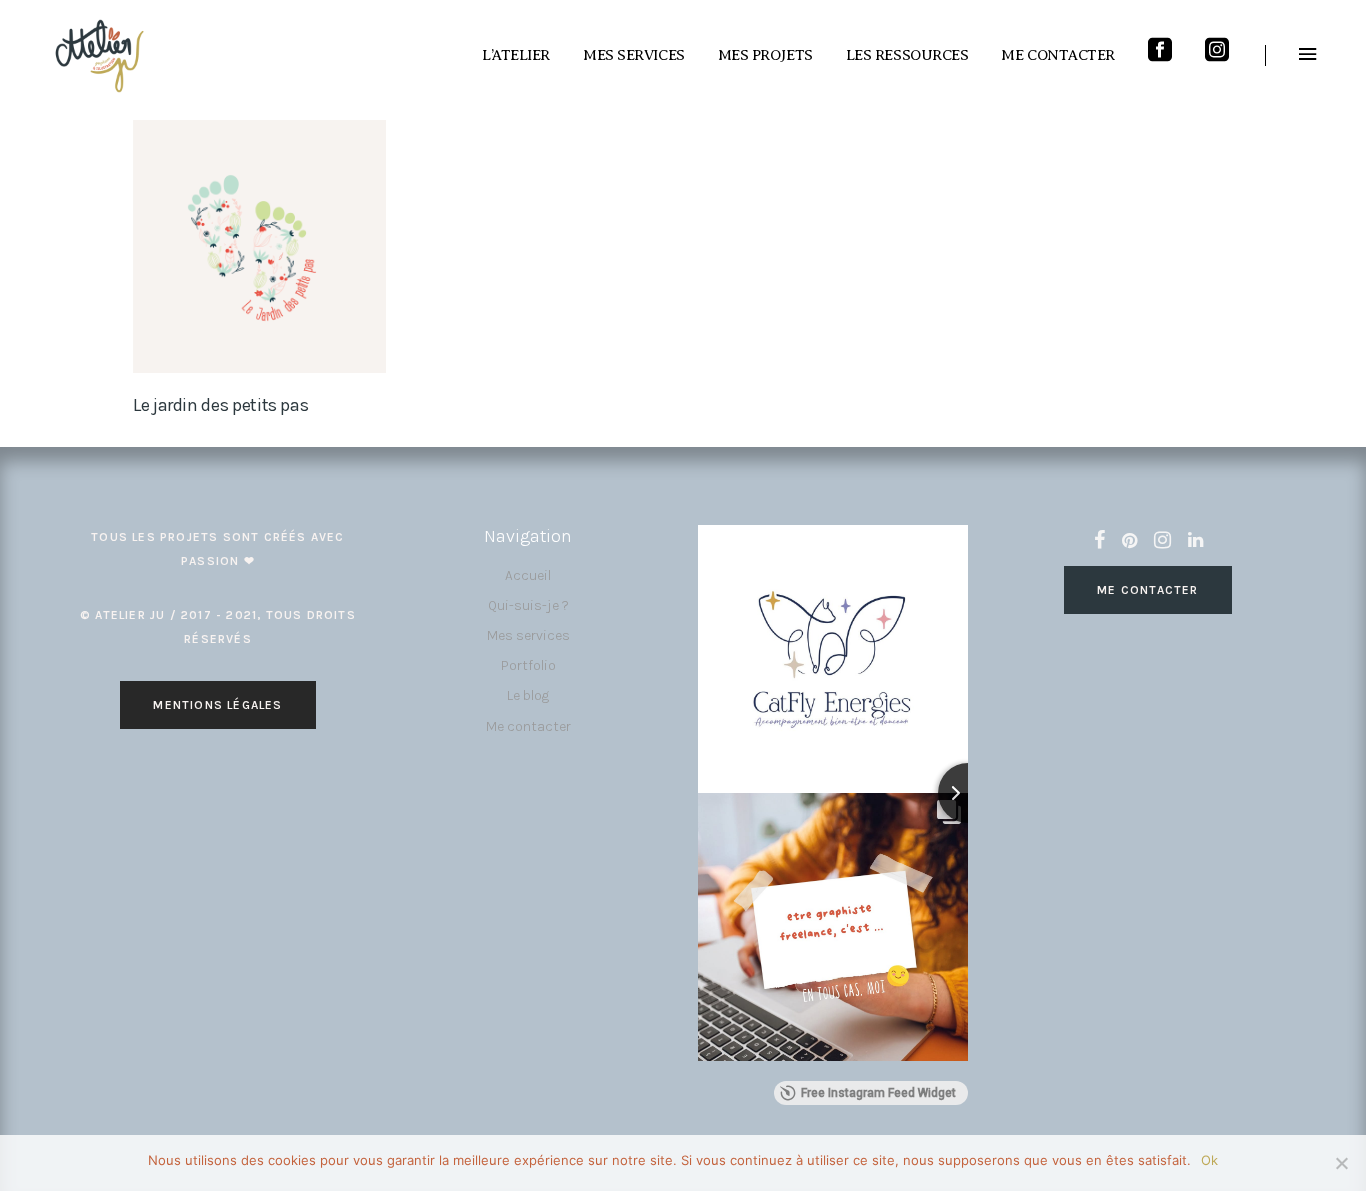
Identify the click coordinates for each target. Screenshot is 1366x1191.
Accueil (528, 575)
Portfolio (528, 665)
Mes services (528, 635)
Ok (1209, 1160)
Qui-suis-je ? (528, 605)
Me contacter (528, 726)
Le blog (528, 695)
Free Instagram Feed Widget (878, 1093)
